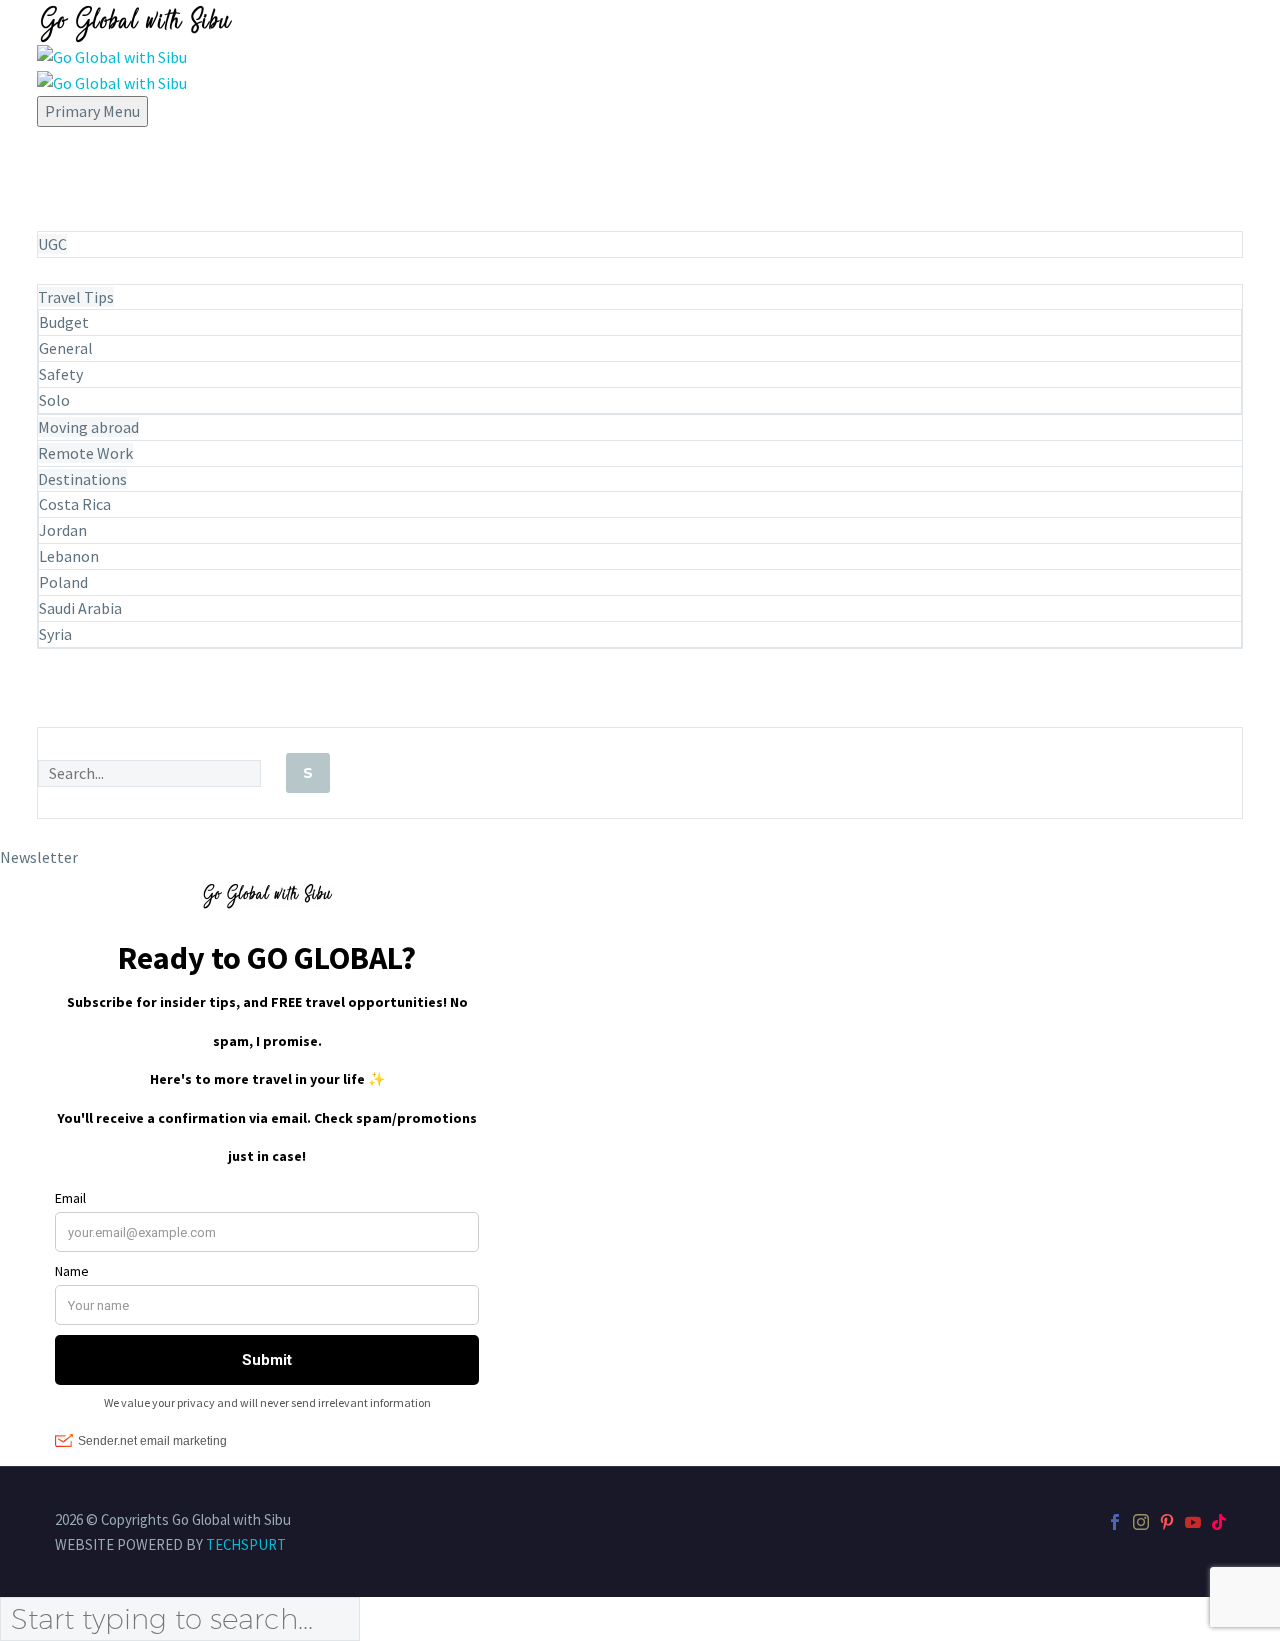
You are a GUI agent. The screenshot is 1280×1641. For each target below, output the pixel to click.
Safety (61, 374)
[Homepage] (135, 50)
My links (68, 688)
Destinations (82, 479)
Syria (55, 634)
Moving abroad (88, 427)
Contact (70, 662)
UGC (52, 244)
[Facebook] (1115, 1522)
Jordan (63, 530)
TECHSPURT (246, 1544)
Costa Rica (75, 504)
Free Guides (80, 166)
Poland (63, 582)
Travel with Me (94, 192)
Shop (56, 714)
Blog (56, 271)
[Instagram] (1141, 1522)
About (61, 140)
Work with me (90, 218)
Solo (54, 400)
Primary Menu (92, 111)
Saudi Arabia (80, 608)
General (66, 348)
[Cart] (642, 832)
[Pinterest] (1167, 1522)
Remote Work (85, 453)
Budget (64, 322)
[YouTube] (1193, 1522)
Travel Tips (76, 297)
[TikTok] (1219, 1522)
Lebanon (69, 556)
